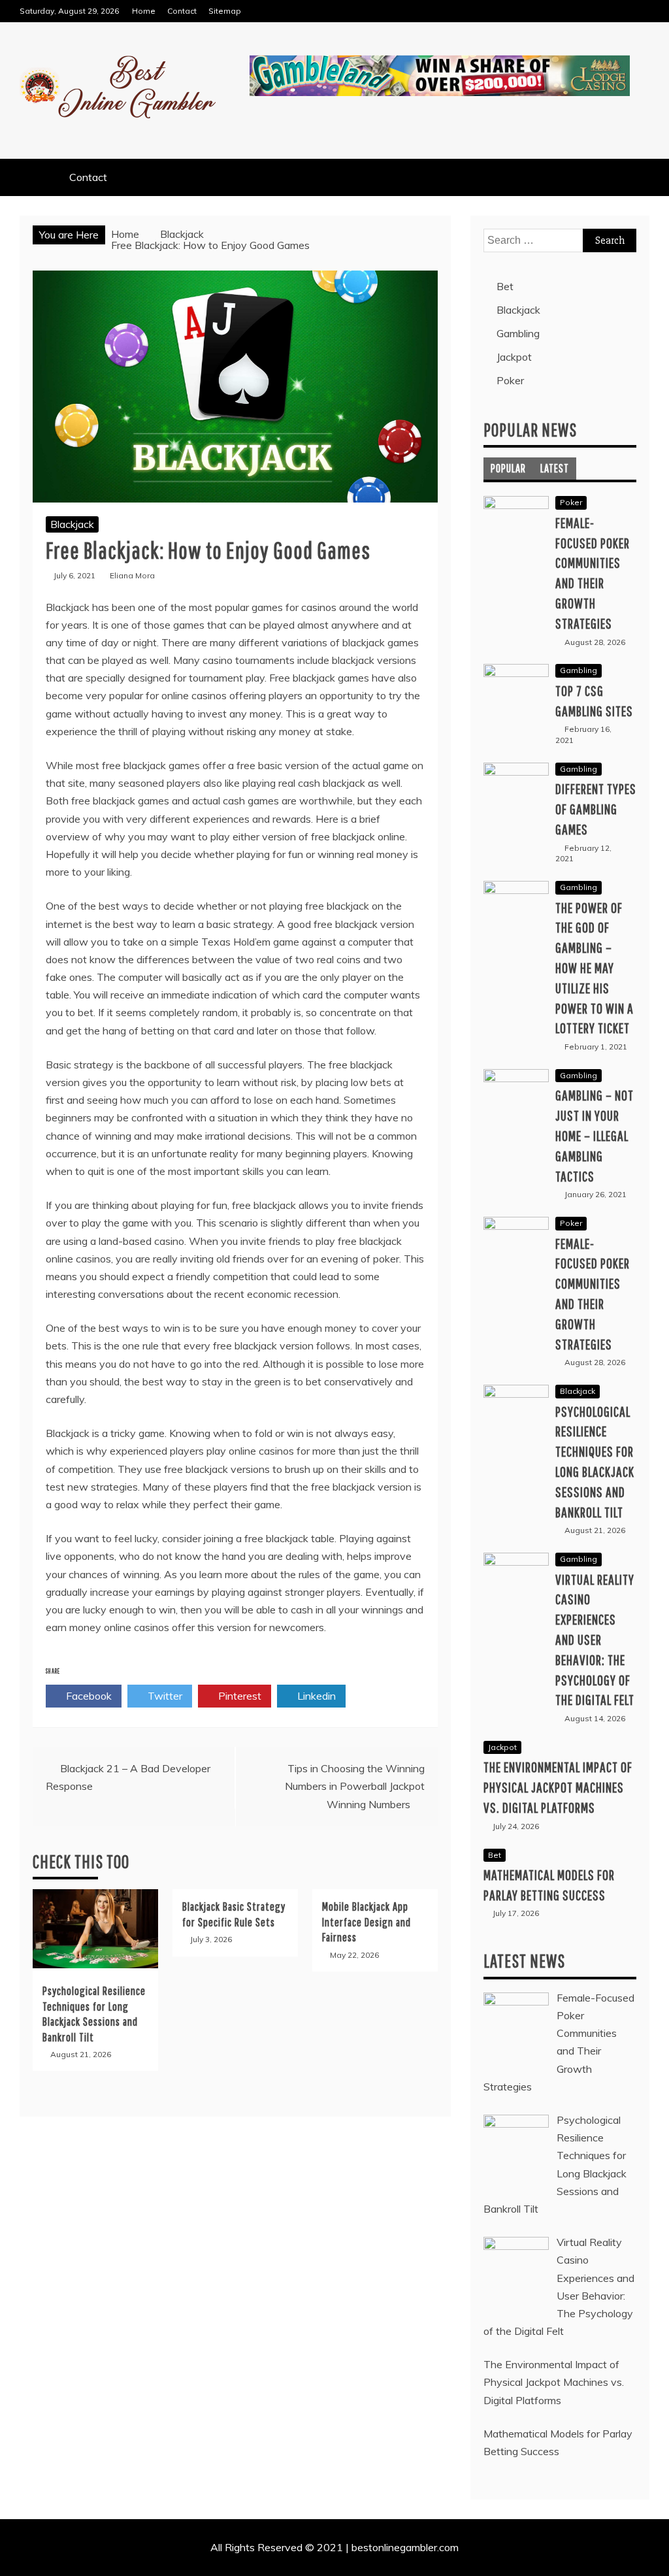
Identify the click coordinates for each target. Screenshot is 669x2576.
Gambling (518, 333)
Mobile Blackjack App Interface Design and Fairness (367, 1922)
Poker (510, 380)
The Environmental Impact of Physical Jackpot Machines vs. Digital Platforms (558, 1787)
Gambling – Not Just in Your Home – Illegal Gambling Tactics (595, 1135)
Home (144, 11)
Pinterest (238, 1696)
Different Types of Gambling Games (596, 809)
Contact (182, 11)
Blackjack (72, 524)
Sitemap (225, 11)
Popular (508, 468)
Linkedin (315, 1696)
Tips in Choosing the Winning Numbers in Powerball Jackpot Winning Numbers (355, 1786)
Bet (505, 286)
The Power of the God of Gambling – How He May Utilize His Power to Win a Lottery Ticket (595, 968)
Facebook (88, 1696)
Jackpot (514, 357)
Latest (555, 468)
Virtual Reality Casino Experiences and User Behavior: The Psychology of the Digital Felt (595, 1640)
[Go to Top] (654, 2562)
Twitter (164, 1696)
